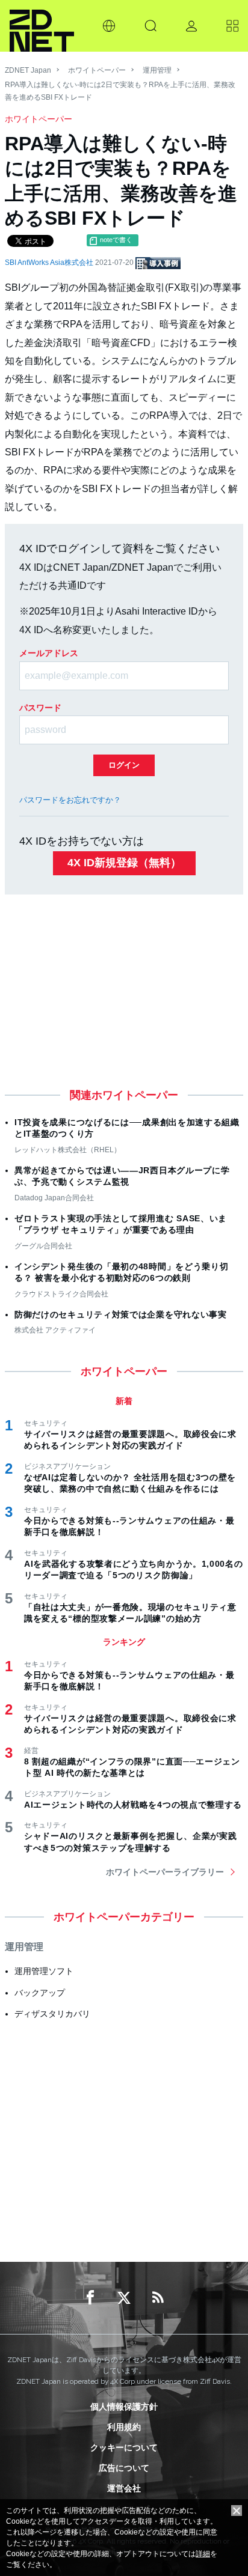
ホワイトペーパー (97, 70)
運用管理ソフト (44, 1971)
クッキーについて (124, 2447)
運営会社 (124, 2488)
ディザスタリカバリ (52, 2014)
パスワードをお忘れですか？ (70, 800)
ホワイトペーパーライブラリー (165, 1872)
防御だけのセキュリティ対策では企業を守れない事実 (121, 1314)
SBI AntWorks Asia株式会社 (50, 263)
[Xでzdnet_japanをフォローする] (124, 2298)
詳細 (203, 2554)
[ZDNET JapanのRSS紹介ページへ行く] (158, 2298)
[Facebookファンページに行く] (90, 2298)
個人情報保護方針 (124, 2407)
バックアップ (40, 1993)
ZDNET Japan (28, 70)
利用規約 (124, 2427)
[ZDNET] (42, 26)
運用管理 (157, 70)
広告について (124, 2468)
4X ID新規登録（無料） (124, 863)
